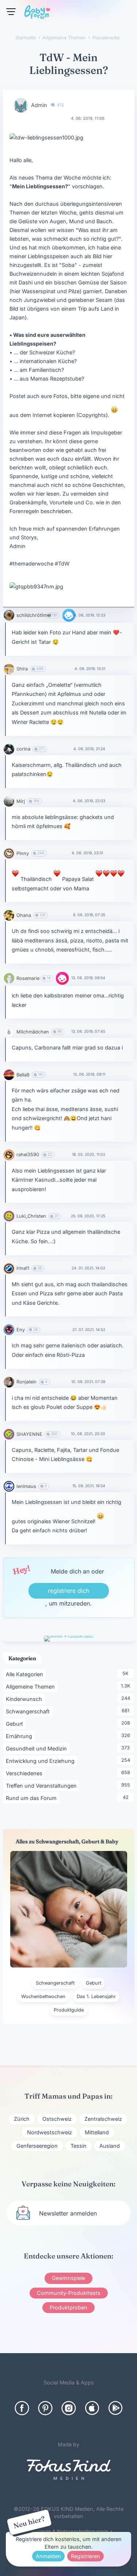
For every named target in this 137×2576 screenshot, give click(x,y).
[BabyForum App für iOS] (92, 2408)
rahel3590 (28, 1155)
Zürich (22, 2119)
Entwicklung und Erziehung (41, 1761)
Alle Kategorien (26, 1674)
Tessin (79, 2146)
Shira (22, 669)
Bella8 (23, 1075)
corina (23, 749)
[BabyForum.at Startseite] (37, 13)
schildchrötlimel (34, 615)
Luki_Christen (31, 1216)
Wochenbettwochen (43, 1996)
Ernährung (20, 1736)
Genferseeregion (37, 2146)
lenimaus (26, 1486)
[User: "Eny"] (9, 1330)
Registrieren (85, 2556)
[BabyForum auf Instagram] (69, 2408)
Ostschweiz (57, 2119)
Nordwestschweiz (50, 2132)
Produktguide (69, 2010)
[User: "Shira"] (9, 669)
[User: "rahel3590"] (9, 1155)
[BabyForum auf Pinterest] (45, 2408)
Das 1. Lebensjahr (96, 1996)
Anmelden (48, 2556)
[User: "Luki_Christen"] (9, 1216)
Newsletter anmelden (68, 2213)
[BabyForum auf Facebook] (22, 2408)
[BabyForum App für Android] (115, 2408)
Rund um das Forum (33, 1798)
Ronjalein (26, 1382)
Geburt (16, 1724)
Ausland (110, 2146)
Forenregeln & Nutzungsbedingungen (66, 2531)
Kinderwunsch (25, 1699)
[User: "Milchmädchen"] (9, 1032)
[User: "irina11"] (9, 1269)
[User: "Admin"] (21, 105)
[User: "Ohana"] (9, 915)
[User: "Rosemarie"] (9, 978)
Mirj (21, 801)
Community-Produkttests (69, 2293)
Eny (21, 1330)
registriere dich (68, 1591)
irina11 (23, 1268)
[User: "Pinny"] (9, 853)
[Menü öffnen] (11, 12)
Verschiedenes (25, 1773)
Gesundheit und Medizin (38, 1748)
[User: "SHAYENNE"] (9, 1434)
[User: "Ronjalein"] (9, 1382)
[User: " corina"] (9, 749)
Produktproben (68, 2307)
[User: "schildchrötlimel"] (9, 615)
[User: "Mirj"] (9, 801)
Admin (39, 105)
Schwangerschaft (29, 1711)
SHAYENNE (29, 1434)
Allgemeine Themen (32, 1686)
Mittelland (97, 2132)
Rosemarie (28, 978)
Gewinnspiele (68, 2278)
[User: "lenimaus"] (9, 1486)
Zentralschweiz (103, 2119)
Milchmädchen (33, 1032)
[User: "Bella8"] (9, 1075)
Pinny (23, 853)
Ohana (24, 915)
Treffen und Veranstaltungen (43, 1785)
